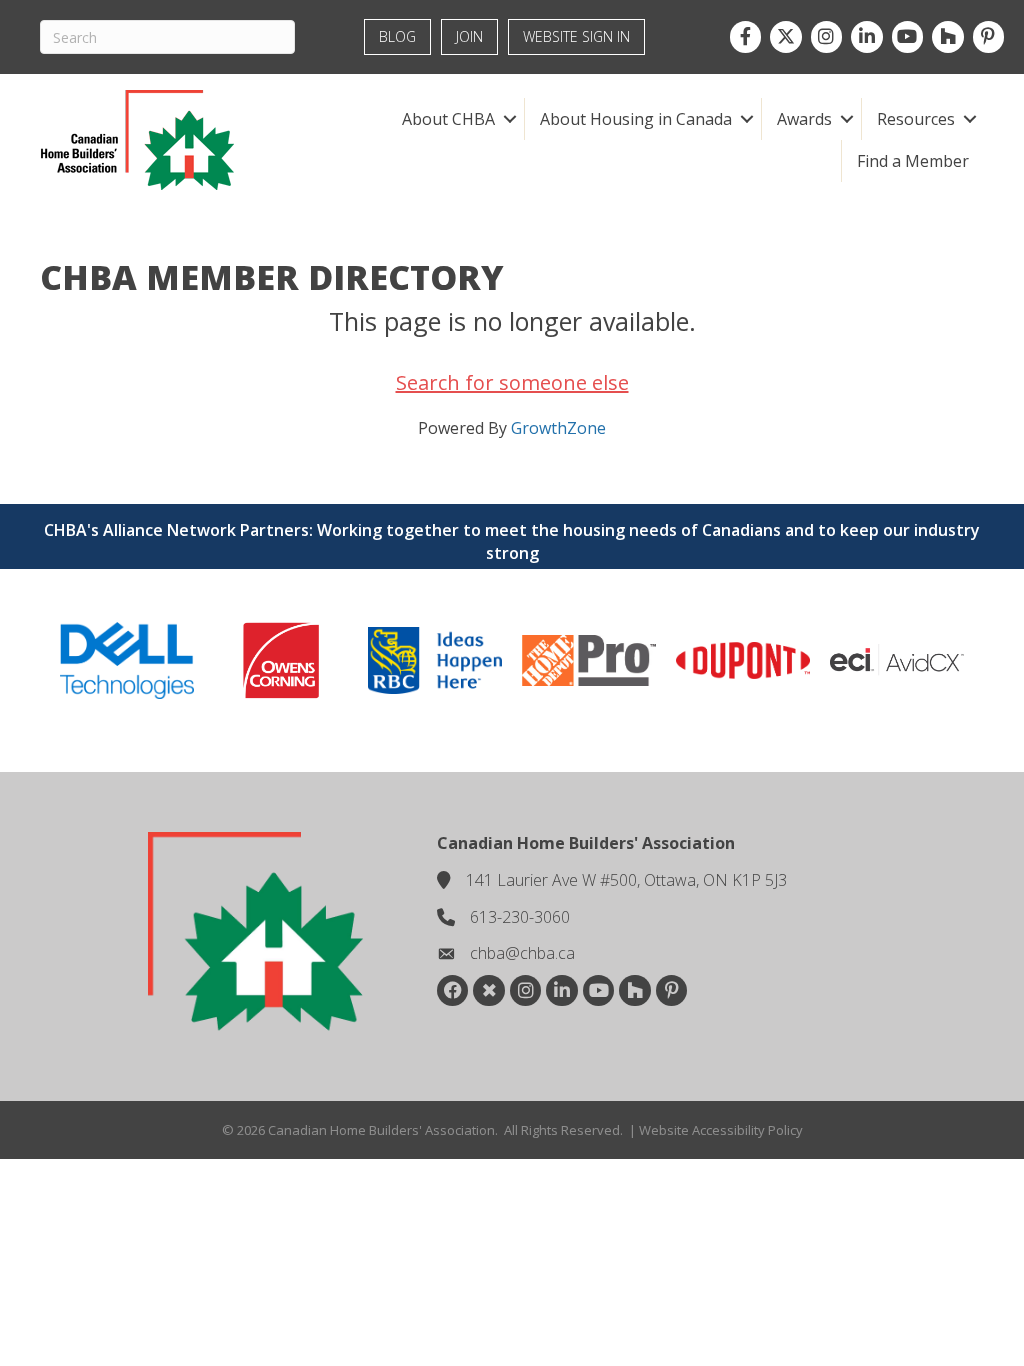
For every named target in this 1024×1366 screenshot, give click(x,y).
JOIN (469, 36)
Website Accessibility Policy (721, 1130)
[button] (509, 119)
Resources (916, 119)
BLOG (397, 36)
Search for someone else (512, 382)
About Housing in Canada (636, 119)
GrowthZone (558, 428)
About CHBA (448, 119)
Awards (804, 119)
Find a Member (913, 161)
